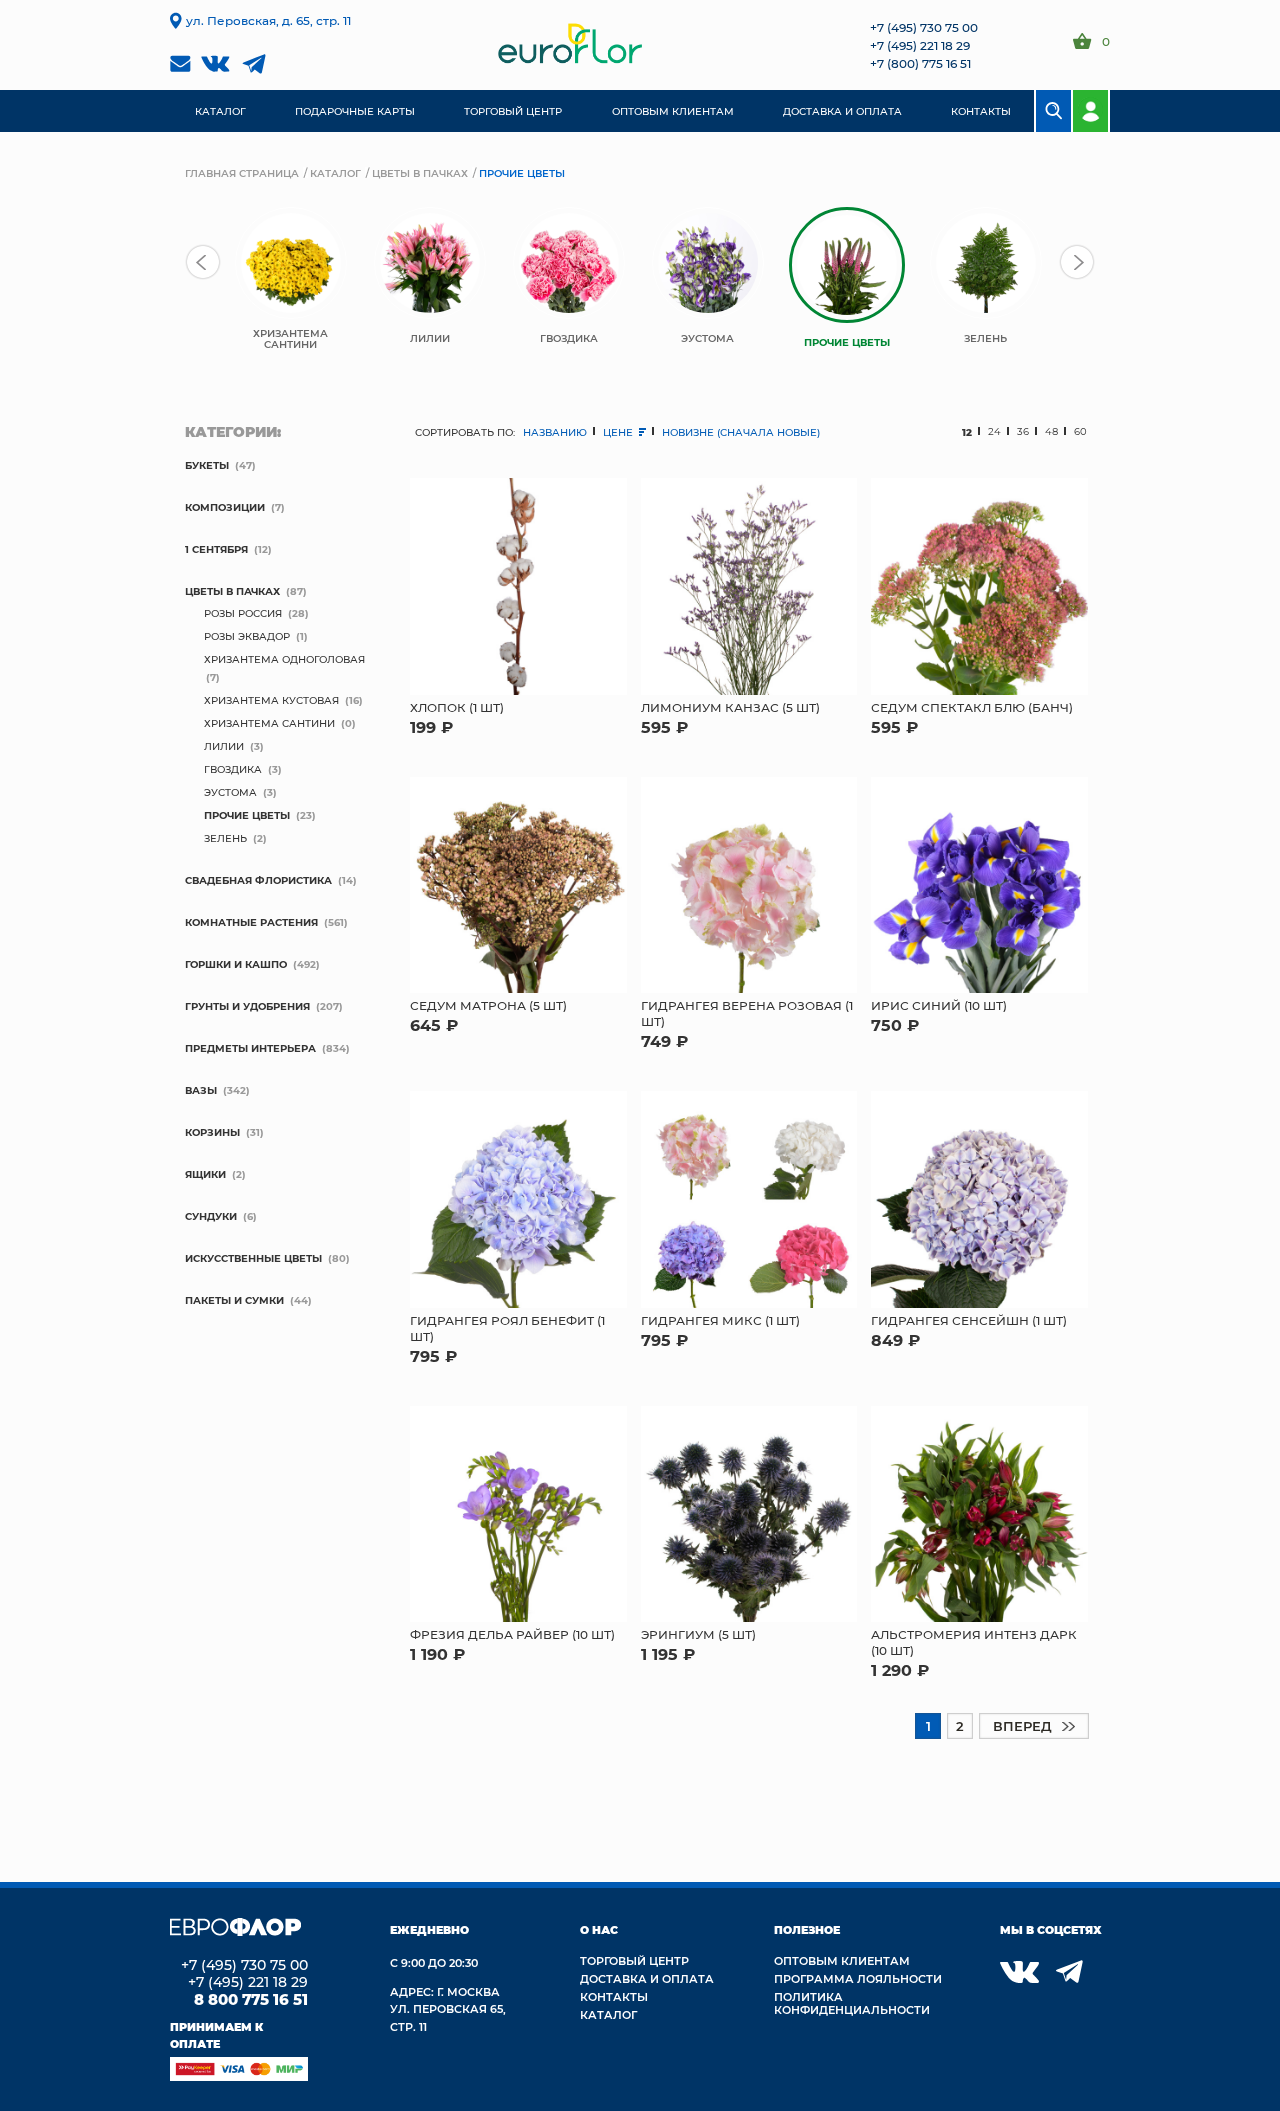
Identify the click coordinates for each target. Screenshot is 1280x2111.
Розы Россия (243, 613)
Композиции (225, 507)
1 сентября (216, 549)
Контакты (614, 1996)
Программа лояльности (858, 1978)
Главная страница (242, 173)
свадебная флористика (258, 880)
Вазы (201, 1090)
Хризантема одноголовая (284, 659)
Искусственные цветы (253, 1258)
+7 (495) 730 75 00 (924, 27)
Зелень (225, 838)
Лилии (224, 746)
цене (619, 432)
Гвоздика (233, 769)
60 (1080, 431)
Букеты (207, 465)
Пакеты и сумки (234, 1300)
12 (967, 432)
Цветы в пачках (420, 173)
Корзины (212, 1132)
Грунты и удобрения (247, 1006)
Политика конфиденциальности (852, 2003)
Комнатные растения (251, 922)
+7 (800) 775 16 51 (920, 63)
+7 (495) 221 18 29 (920, 45)
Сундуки (211, 1216)
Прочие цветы (247, 815)
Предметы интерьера (250, 1048)
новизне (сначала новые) (741, 432)
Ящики (205, 1174)
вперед (1022, 1725)
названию (555, 432)
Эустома (230, 792)
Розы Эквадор (247, 636)
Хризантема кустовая (271, 700)
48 (1051, 431)
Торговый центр (634, 1960)
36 (1023, 431)
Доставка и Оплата (647, 1978)
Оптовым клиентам (842, 1960)
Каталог (335, 173)
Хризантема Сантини (269, 723)
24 (994, 431)
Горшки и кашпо (236, 964)
